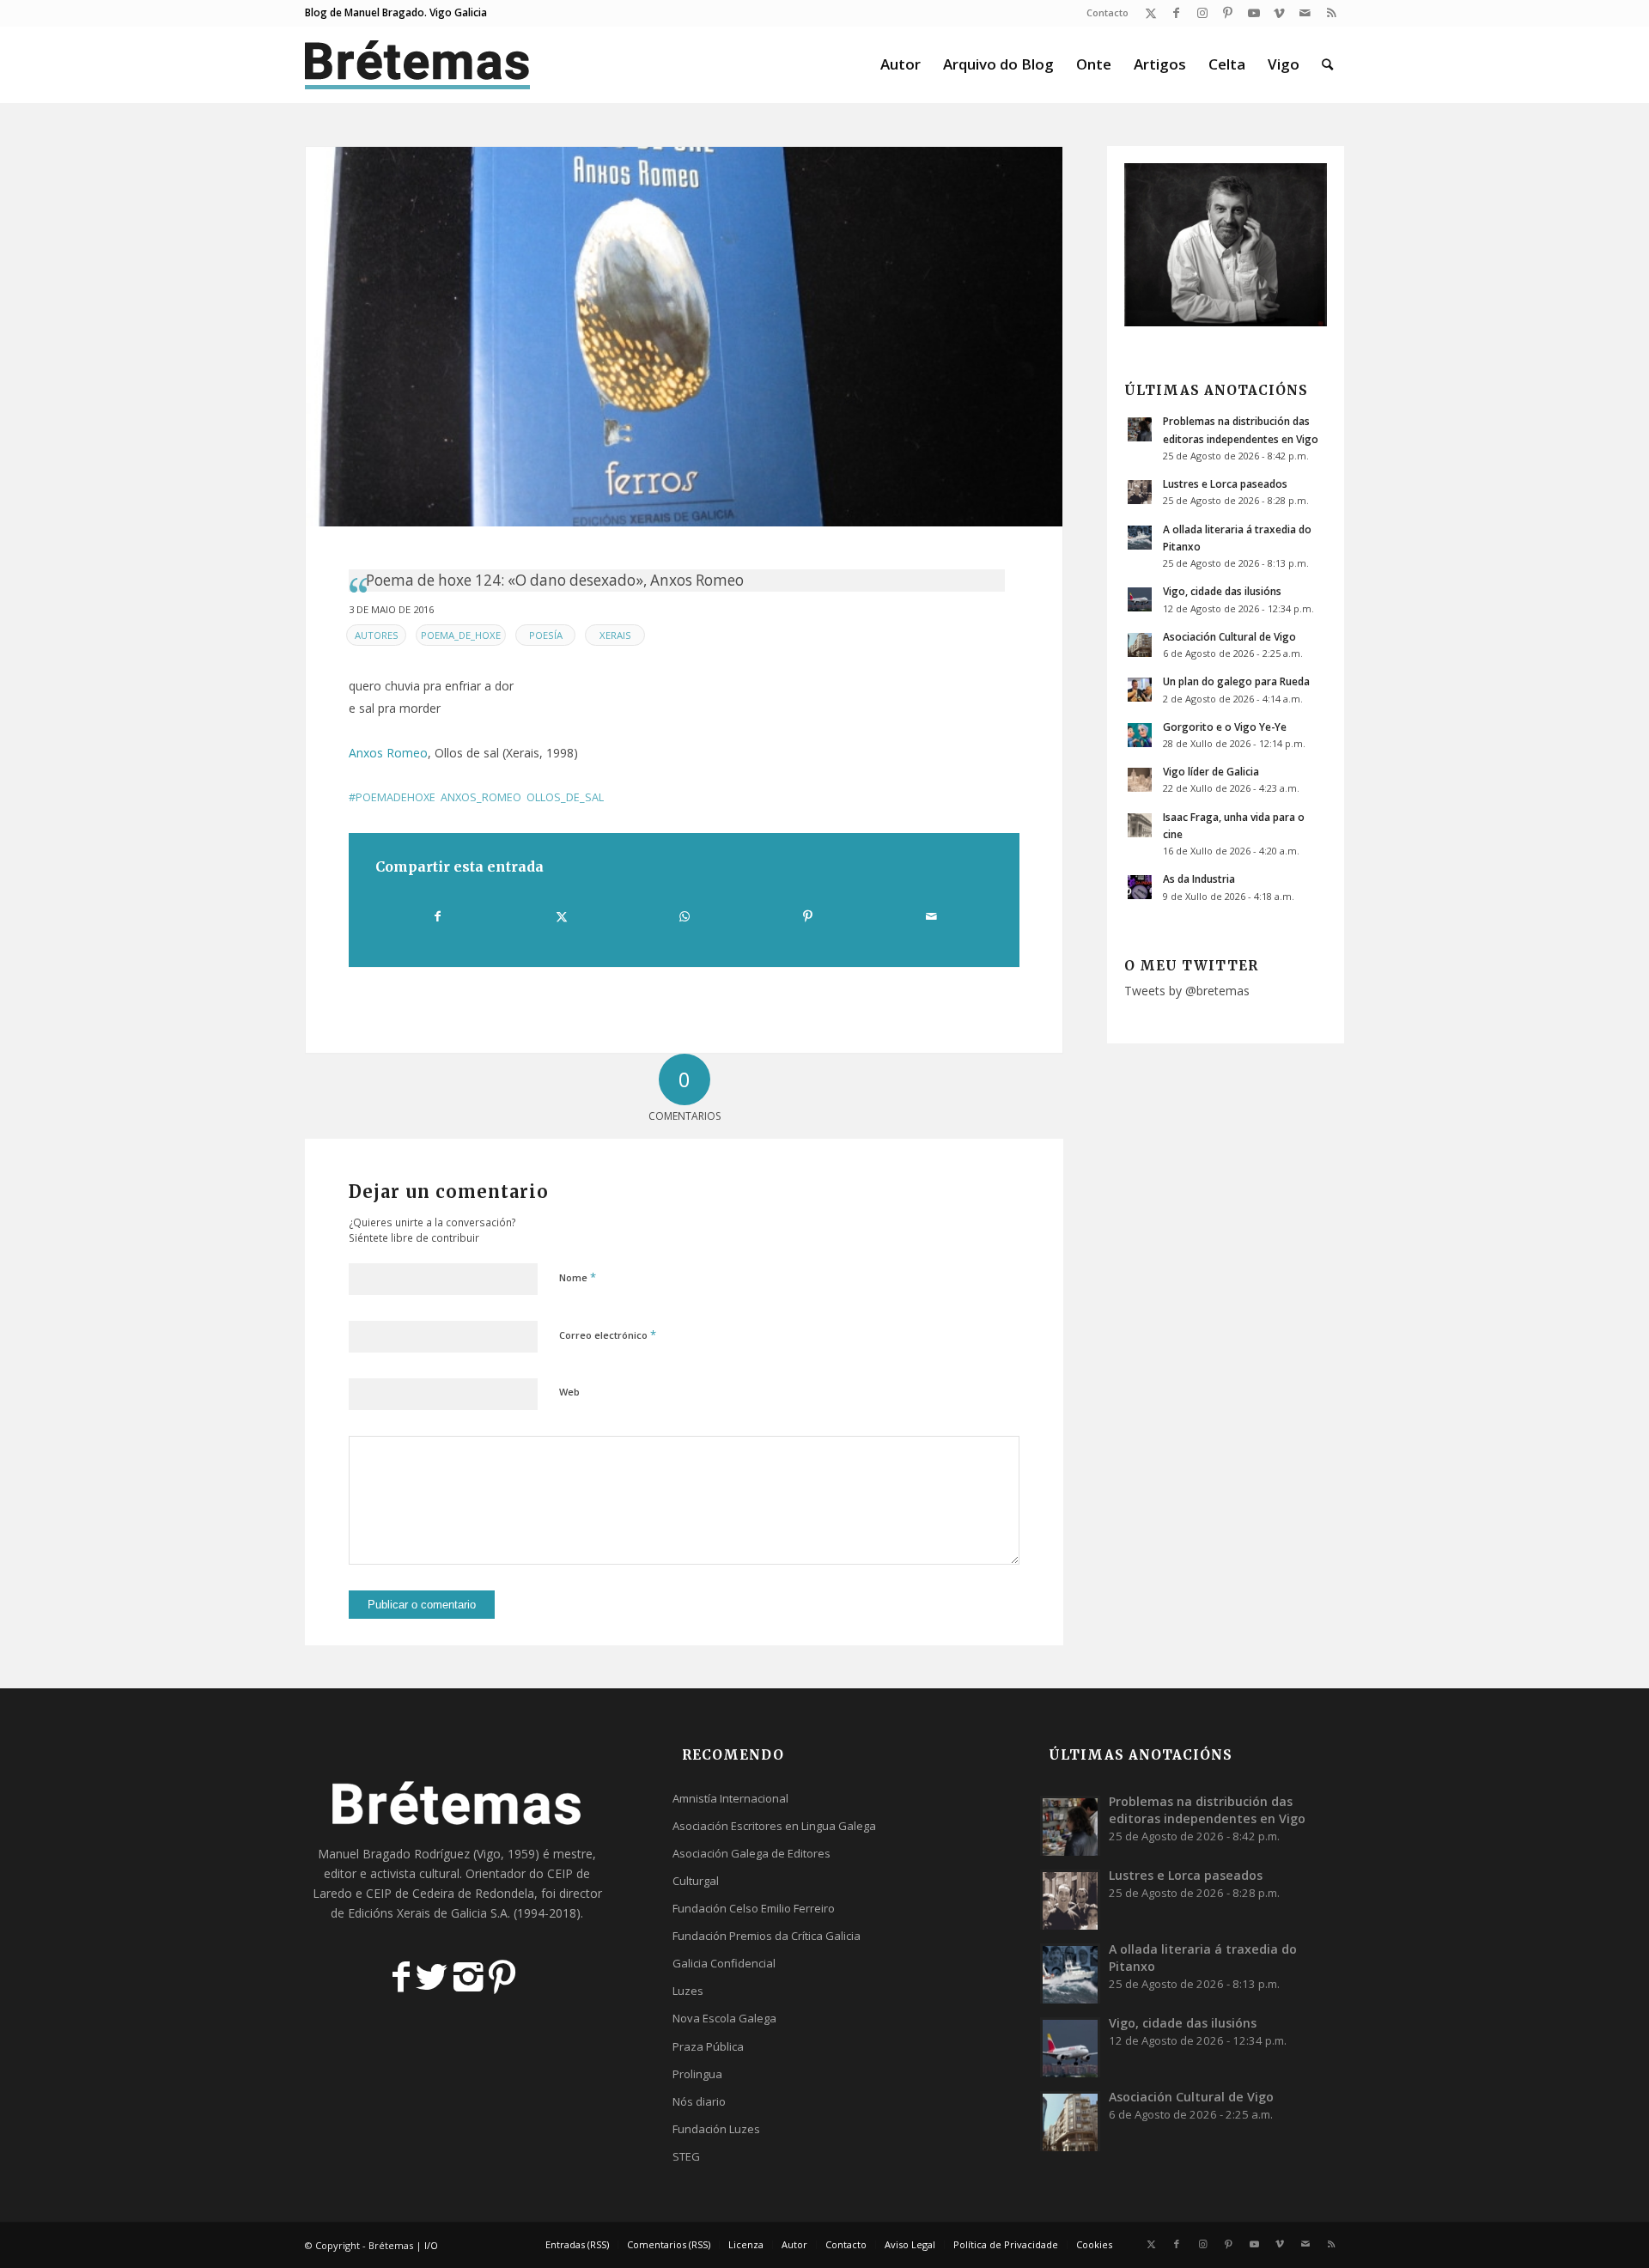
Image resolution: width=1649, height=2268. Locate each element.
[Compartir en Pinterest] (807, 916)
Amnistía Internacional (730, 1798)
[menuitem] (1103, 13)
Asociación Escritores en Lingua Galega (774, 1826)
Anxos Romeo (388, 753)
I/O (431, 2245)
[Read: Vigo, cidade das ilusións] (1140, 599)
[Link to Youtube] (1253, 13)
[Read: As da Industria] (1140, 887)
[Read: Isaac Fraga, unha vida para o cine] (1140, 825)
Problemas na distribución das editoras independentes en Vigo (1207, 1810)
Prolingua (697, 2074)
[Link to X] (1150, 13)
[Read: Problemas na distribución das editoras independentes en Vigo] (1140, 429)
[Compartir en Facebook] (438, 916)
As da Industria (1199, 879)
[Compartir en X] (561, 916)
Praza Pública (708, 2046)
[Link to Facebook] (1176, 13)
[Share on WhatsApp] (685, 916)
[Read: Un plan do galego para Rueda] (1140, 690)
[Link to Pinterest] (1228, 13)
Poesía (546, 635)
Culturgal (696, 1881)
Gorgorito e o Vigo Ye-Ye (1225, 727)
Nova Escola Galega (724, 2018)
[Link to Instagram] (1202, 13)
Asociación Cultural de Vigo (1229, 636)
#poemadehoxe (392, 797)
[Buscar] (1327, 64)
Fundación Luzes (716, 2129)
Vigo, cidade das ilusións (1222, 591)
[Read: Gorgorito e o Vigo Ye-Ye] (1140, 735)
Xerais (615, 635)
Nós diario (699, 2101)
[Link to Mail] (1305, 13)
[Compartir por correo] (931, 916)
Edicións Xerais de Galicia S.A (428, 1913)
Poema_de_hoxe (461, 635)
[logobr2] (418, 64)
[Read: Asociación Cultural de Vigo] (1140, 645)
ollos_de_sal (565, 797)
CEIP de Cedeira (410, 1893)
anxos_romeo (481, 797)
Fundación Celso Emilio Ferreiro (754, 1908)
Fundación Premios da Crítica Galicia (767, 1936)
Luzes (688, 1991)
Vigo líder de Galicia (1211, 771)
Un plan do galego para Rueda (1236, 681)
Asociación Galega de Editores (751, 1853)
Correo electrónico (608, 1335)
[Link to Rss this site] (1331, 13)
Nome (578, 1277)
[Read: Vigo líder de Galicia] (1140, 780)
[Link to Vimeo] (1279, 13)
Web (569, 1392)
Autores (377, 635)
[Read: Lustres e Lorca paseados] (1140, 492)
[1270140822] (684, 337)
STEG (686, 2156)
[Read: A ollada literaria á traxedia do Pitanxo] (1140, 538)
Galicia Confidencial (724, 1963)
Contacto (1107, 12)
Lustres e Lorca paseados (1225, 483)
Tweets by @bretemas (1187, 991)
